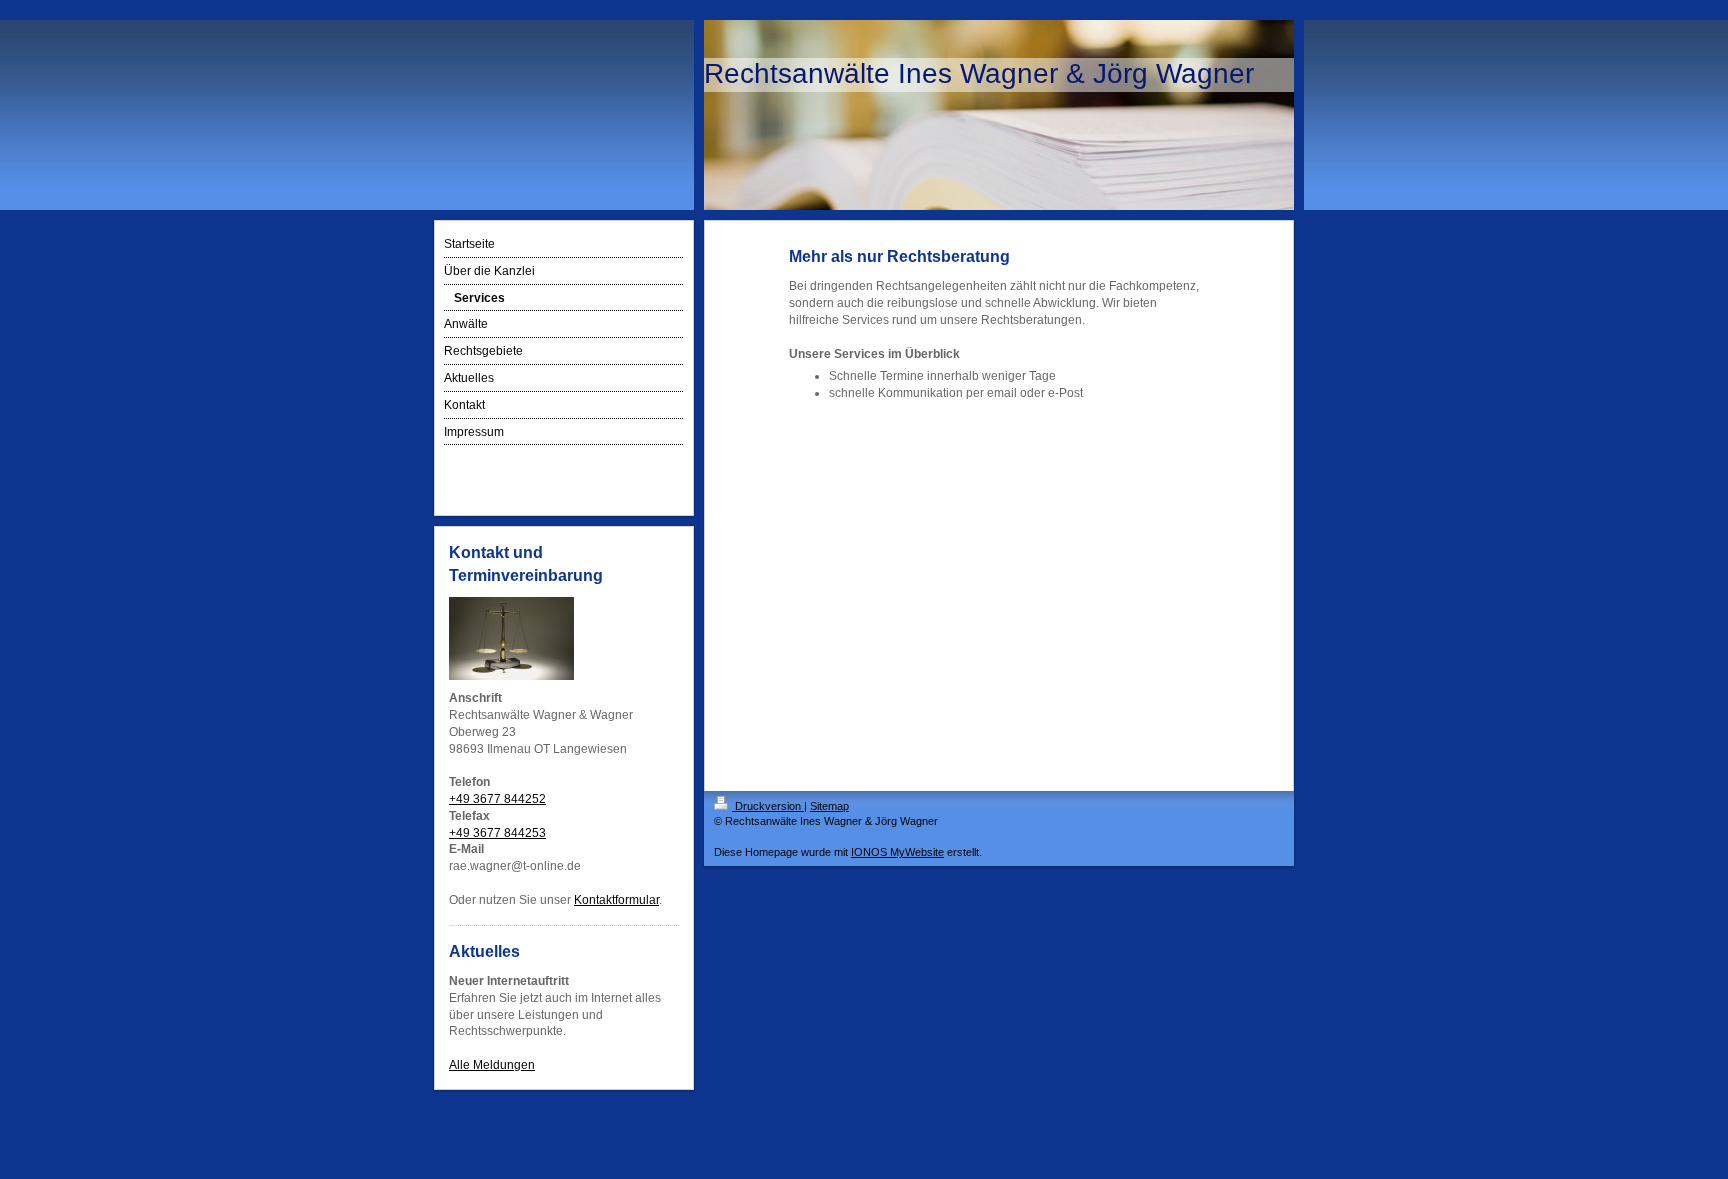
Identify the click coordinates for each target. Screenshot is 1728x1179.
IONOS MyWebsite (897, 852)
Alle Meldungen (492, 1065)
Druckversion (768, 806)
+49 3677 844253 (497, 833)
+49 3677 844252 (497, 799)
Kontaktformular (616, 900)
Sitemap (829, 806)
